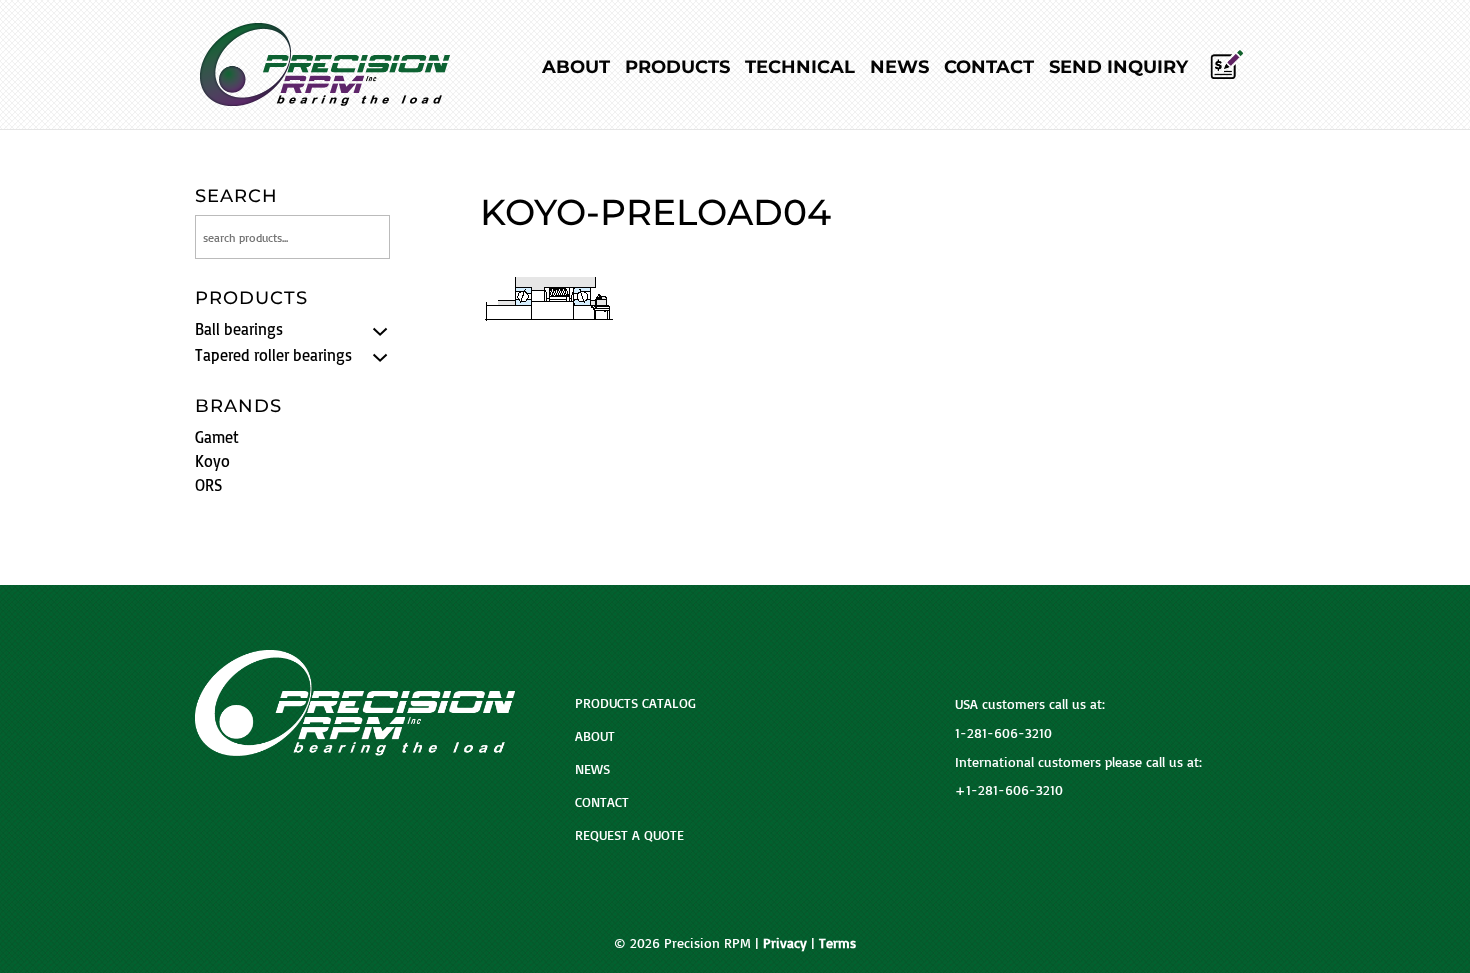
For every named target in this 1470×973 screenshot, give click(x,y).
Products (677, 69)
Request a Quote (629, 834)
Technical (800, 69)
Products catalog (635, 702)
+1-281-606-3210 (1009, 789)
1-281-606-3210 (1003, 732)
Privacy (785, 942)
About (576, 69)
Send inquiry (1118, 69)
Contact (989, 69)
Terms (837, 942)
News (899, 69)
